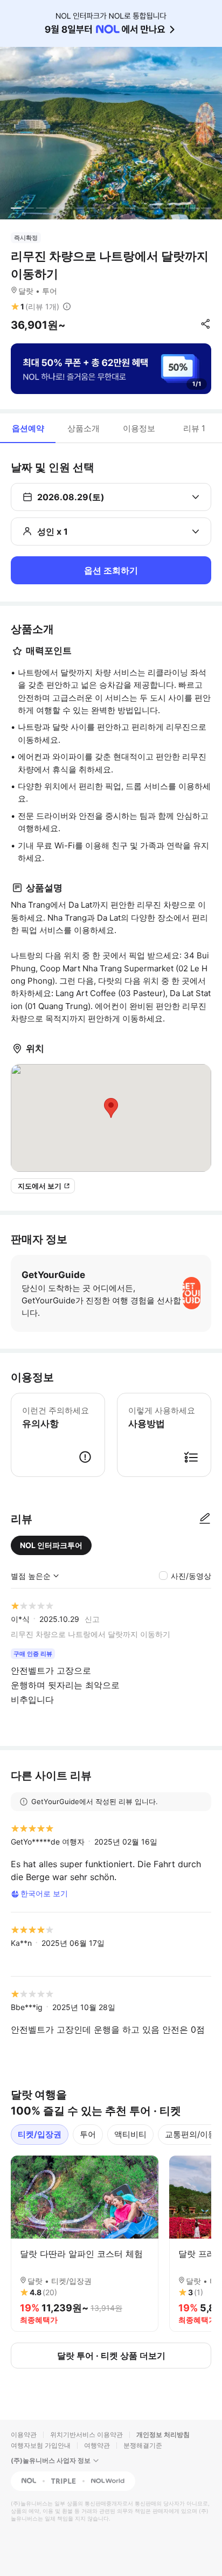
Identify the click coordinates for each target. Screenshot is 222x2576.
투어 (88, 2134)
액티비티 (130, 2134)
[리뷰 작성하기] (205, 1519)
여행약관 (97, 2445)
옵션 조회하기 (111, 570)
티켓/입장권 (40, 2134)
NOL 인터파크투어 (51, 1545)
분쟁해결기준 (143, 2445)
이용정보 (139, 428)
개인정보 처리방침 (163, 2435)
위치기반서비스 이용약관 (86, 2435)
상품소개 (84, 428)
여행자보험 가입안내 (41, 2445)
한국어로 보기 (44, 1893)
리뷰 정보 (67, 307)
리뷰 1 (194, 428)
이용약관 (24, 2435)
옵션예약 (28, 428)
